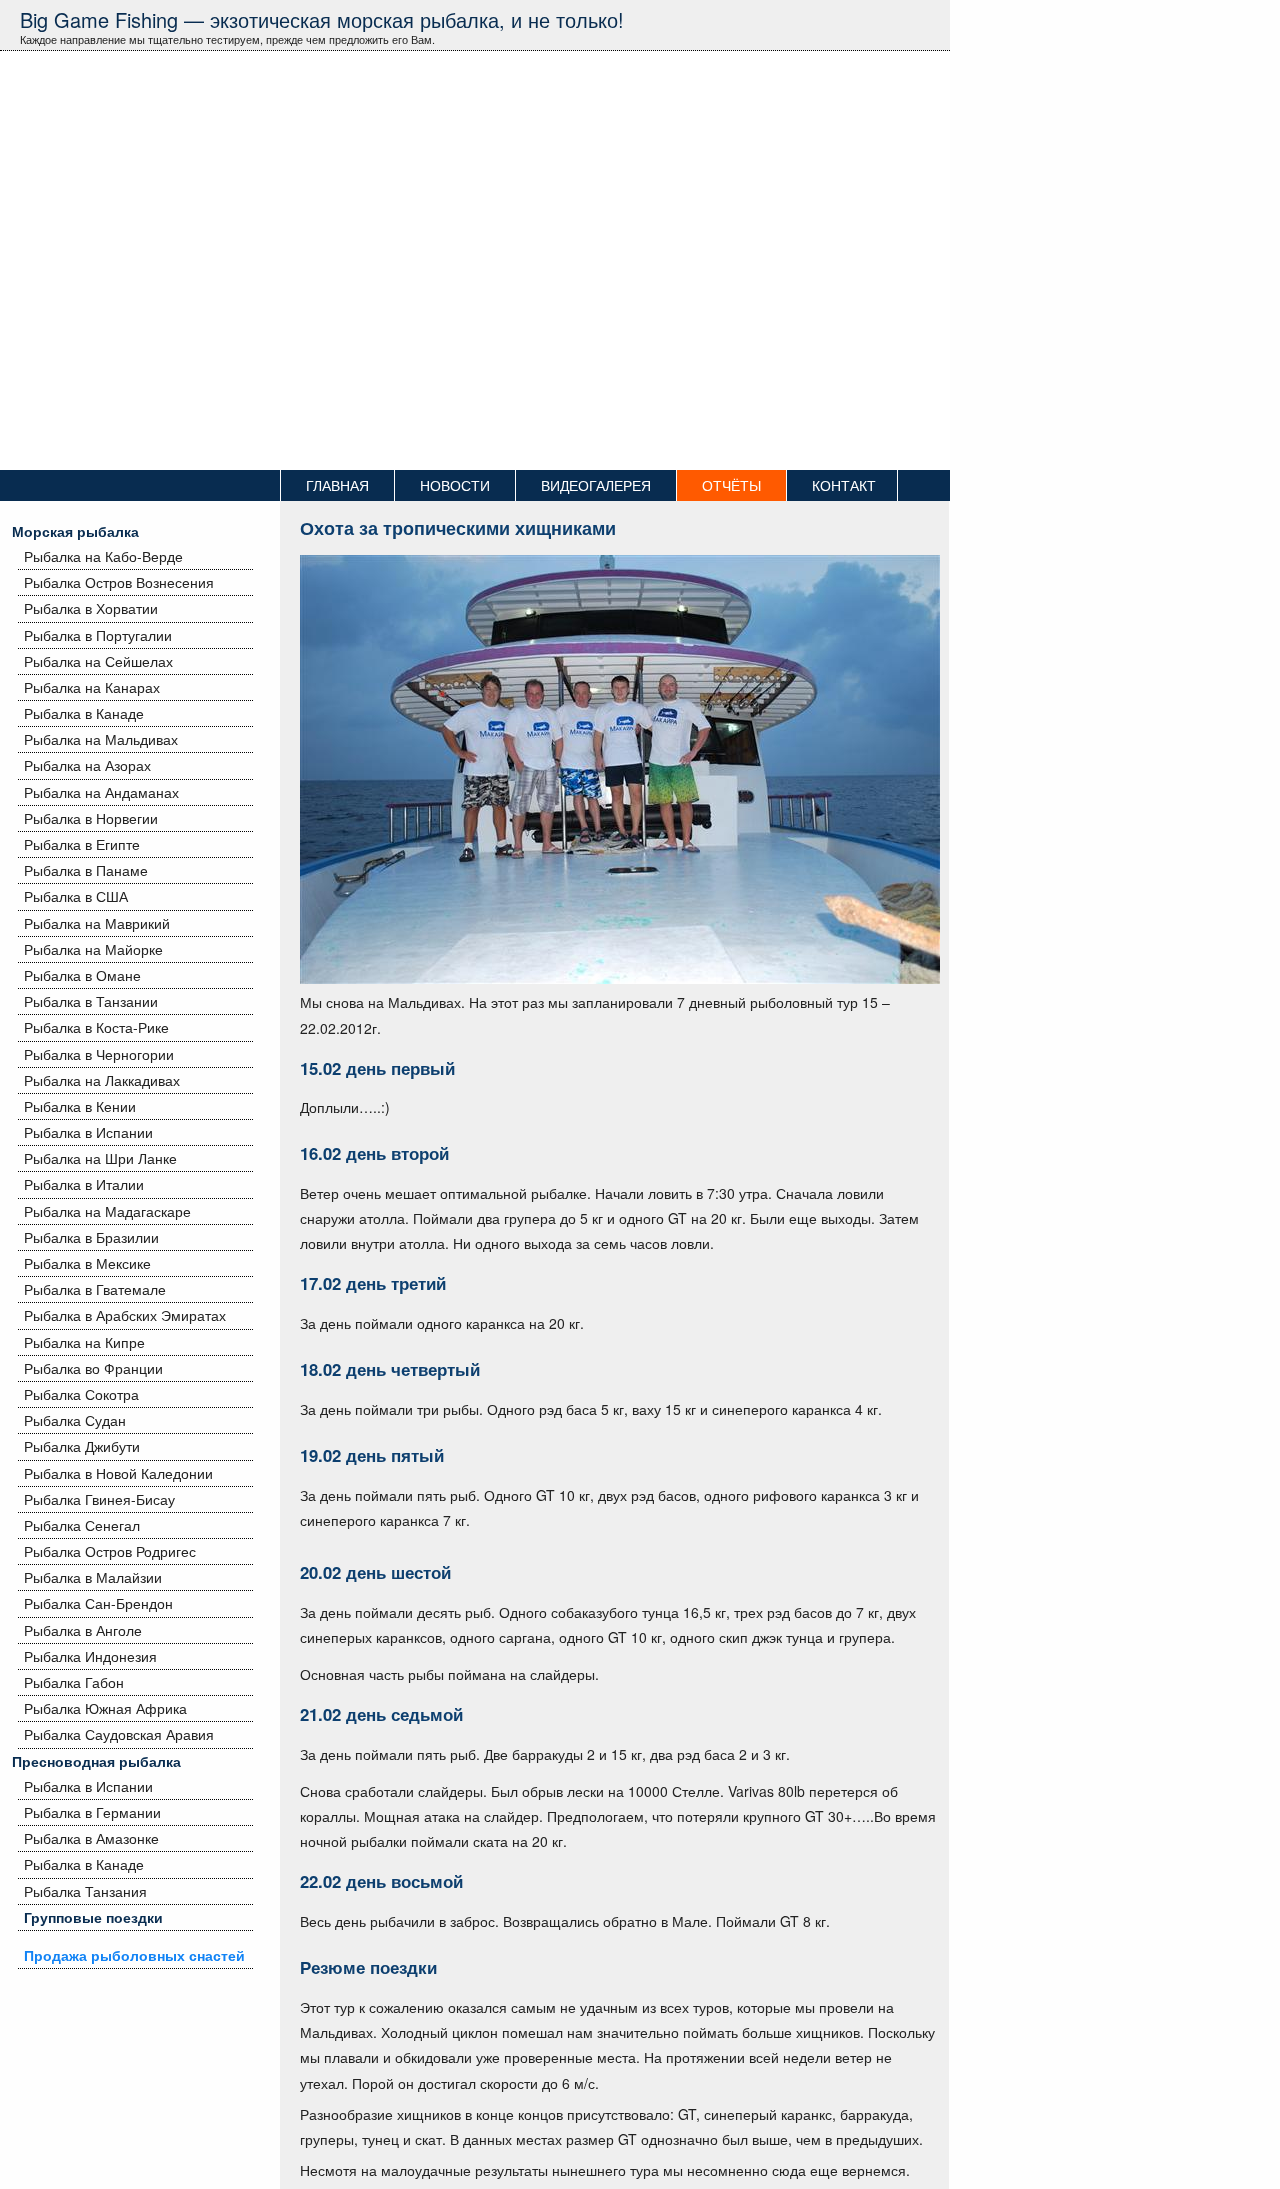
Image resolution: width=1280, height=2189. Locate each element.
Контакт (844, 485)
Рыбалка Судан (75, 1420)
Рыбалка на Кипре (84, 1342)
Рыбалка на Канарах (92, 687)
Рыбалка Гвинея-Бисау (99, 1499)
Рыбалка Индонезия (90, 1656)
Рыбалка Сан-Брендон (98, 1603)
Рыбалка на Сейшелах (98, 661)
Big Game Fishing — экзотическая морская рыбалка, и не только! (322, 20)
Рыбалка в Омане (82, 975)
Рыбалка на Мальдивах (101, 739)
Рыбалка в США (76, 896)
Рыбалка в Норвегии (91, 818)
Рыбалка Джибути (82, 1446)
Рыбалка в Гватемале (95, 1289)
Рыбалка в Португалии (98, 635)
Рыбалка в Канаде (84, 713)
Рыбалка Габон (74, 1682)
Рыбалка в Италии (84, 1184)
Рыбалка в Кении (80, 1106)
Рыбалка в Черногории (99, 1054)
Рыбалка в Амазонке (91, 1838)
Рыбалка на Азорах (87, 765)
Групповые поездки (93, 1917)
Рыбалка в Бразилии (91, 1237)
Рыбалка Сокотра (81, 1394)
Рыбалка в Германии (92, 1812)
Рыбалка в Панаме (86, 870)
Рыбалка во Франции (93, 1368)
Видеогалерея (596, 485)
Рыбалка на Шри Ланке (100, 1158)
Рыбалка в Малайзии (93, 1577)
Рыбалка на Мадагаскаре (107, 1211)
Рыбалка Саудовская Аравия (119, 1734)
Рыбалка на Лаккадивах (102, 1080)
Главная (337, 485)
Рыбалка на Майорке (93, 949)
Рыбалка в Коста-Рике (96, 1027)
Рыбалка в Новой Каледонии (118, 1473)
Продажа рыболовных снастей (134, 1955)
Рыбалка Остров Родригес (110, 1551)
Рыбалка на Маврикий (97, 923)
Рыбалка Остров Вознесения (119, 582)
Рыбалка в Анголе (83, 1630)
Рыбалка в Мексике (87, 1263)
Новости (455, 485)
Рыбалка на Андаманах (101, 792)
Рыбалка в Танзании (91, 1001)
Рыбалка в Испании (88, 1132)
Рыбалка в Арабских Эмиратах (125, 1315)
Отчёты (731, 485)
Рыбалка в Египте (82, 844)
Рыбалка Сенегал (82, 1525)
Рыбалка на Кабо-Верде (103, 556)
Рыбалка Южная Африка (105, 1708)
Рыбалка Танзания (85, 1891)
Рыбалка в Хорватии (91, 608)
